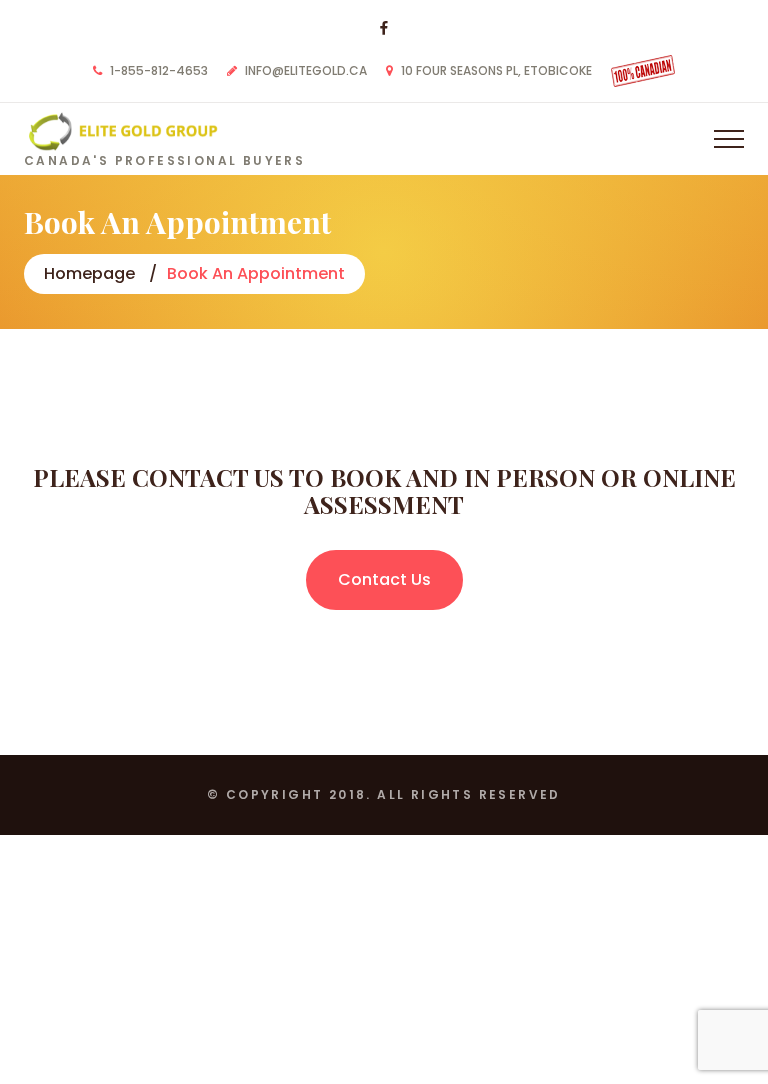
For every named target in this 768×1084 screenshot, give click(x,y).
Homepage (89, 273)
